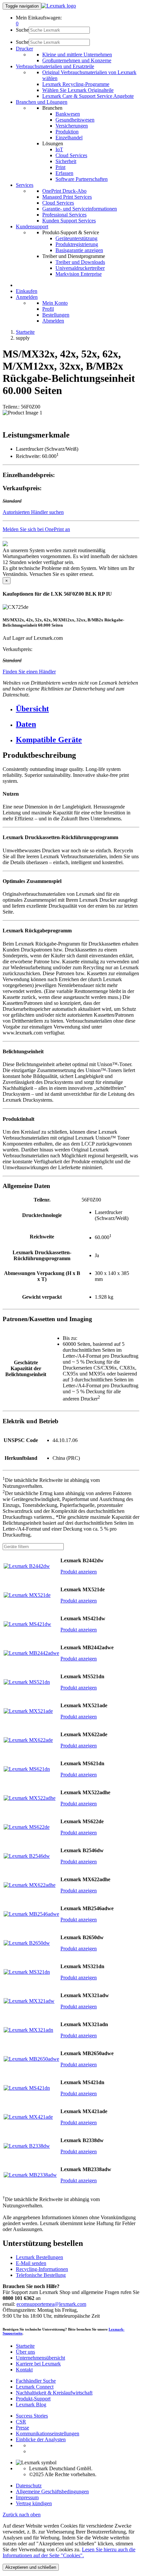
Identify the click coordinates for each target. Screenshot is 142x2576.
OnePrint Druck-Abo (64, 191)
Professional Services (64, 215)
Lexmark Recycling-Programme (76, 84)
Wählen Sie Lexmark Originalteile (78, 90)
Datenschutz (29, 2486)
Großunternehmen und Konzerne (77, 60)
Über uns (25, 2352)
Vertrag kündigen (34, 2503)
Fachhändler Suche (36, 2381)
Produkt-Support (33, 2399)
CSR (21, 2422)
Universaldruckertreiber (80, 268)
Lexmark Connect (35, 2387)
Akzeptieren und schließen (31, 2567)
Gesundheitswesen (75, 120)
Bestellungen (56, 315)
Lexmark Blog (31, 2405)
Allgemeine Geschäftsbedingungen (52, 2491)
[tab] (78, 709)
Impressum (27, 2497)
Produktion (67, 132)
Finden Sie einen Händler (29, 672)
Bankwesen (68, 114)
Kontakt (24, 2370)
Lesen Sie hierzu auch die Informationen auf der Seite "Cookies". (69, 2552)
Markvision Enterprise (79, 274)
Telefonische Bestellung (41, 2275)
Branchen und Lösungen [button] (42, 102)
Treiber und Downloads (80, 262)
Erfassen (64, 173)
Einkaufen (27, 291)
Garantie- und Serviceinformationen (80, 209)
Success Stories (32, 2416)
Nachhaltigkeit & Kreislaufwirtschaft (54, 2393)
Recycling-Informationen (42, 2269)
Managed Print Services (67, 197)
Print (60, 167)
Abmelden (53, 321)
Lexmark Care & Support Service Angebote (88, 96)
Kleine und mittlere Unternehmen (77, 55)
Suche (22, 30)
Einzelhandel (69, 138)
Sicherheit (66, 161)
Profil (48, 309)
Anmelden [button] (27, 297)
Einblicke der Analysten (41, 2439)
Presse (22, 2428)
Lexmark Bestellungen (39, 2257)
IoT (59, 149)
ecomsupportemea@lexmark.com (51, 2304)
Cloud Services (71, 155)
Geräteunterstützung (76, 238)
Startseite (25, 332)
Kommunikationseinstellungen (48, 2434)
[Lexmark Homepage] (59, 6)
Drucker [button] (24, 49)
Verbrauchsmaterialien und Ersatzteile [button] (55, 66)
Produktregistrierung (77, 244)
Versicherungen (72, 126)
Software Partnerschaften (82, 179)
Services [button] (25, 185)
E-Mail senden (31, 2263)
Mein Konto (55, 303)
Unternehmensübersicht (40, 2358)
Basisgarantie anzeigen (79, 250)
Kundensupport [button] (32, 226)
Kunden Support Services (69, 221)
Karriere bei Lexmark (38, 2364)
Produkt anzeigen (79, 1572)
